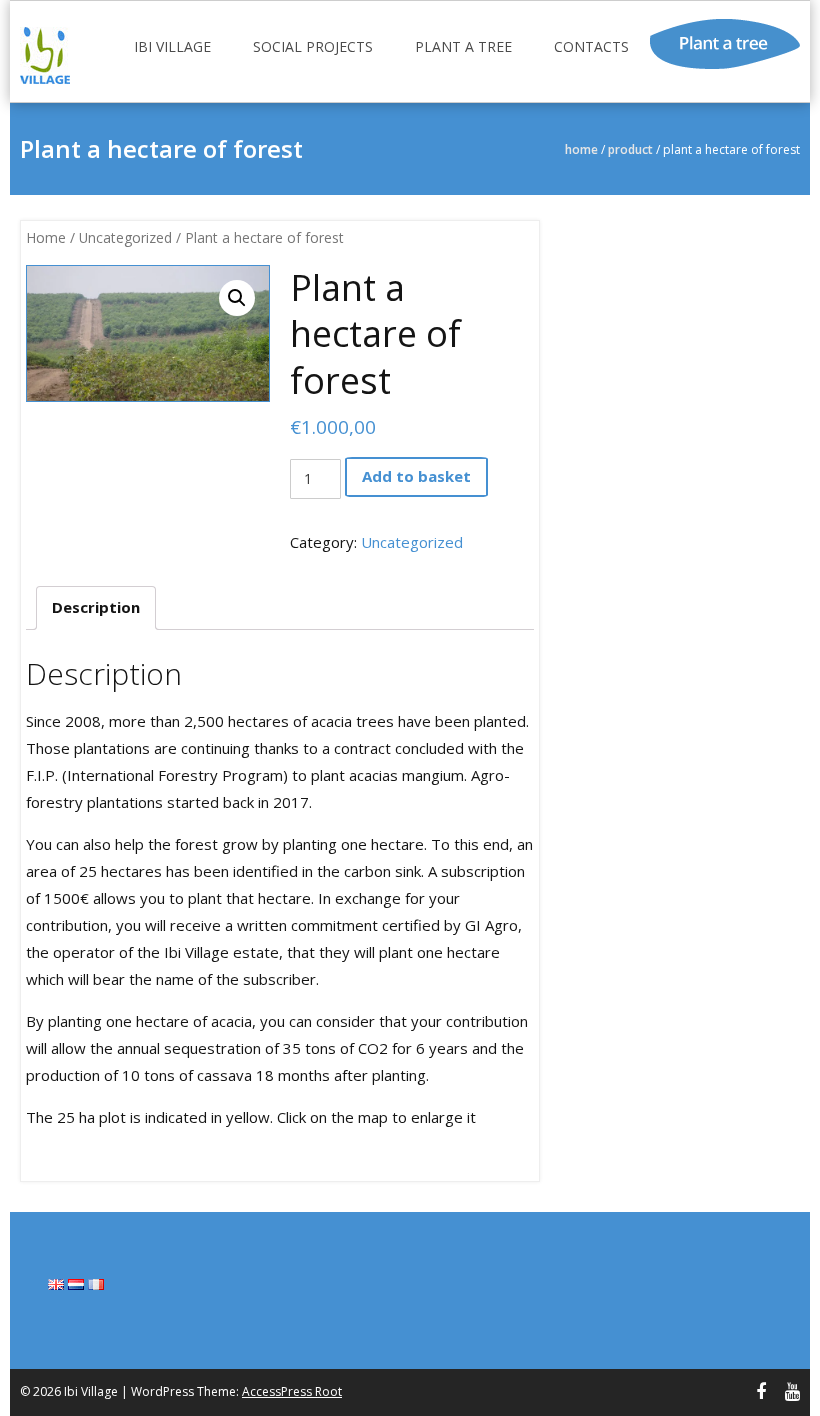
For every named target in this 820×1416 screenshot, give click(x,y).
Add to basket (416, 476)
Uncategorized (125, 237)
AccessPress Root (292, 1391)
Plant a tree (463, 46)
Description (96, 607)
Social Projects (313, 46)
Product (630, 149)
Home (581, 149)
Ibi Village (172, 46)
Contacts (591, 46)
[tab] (96, 608)
